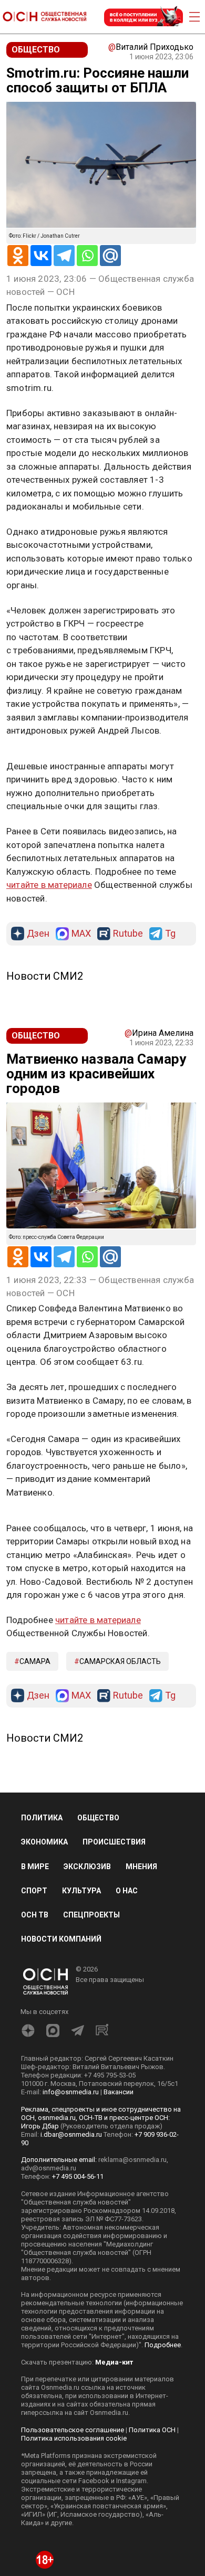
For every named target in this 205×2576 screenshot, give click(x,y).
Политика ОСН (152, 2430)
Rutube (128, 934)
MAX (81, 934)
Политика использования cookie (74, 2438)
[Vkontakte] (41, 256)
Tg (170, 934)
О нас (127, 1891)
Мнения (141, 1867)
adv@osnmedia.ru (49, 2168)
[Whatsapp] (87, 256)
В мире (35, 1867)
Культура (81, 1891)
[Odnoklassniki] (18, 256)
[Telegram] (64, 256)
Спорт (34, 1891)
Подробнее (163, 2345)
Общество (98, 1818)
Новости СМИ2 (45, 976)
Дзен (38, 934)
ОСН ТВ (35, 1915)
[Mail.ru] (110, 256)
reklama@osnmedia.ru (132, 2160)
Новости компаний (61, 1939)
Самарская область (120, 1661)
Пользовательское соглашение (73, 2430)
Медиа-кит (114, 2362)
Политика (42, 1818)
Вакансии (119, 2092)
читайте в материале (49, 885)
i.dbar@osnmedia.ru (71, 2134)
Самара (35, 1661)
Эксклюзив (87, 1867)
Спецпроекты (91, 1915)
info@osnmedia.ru (71, 2092)
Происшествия (114, 1842)
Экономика (44, 1842)
